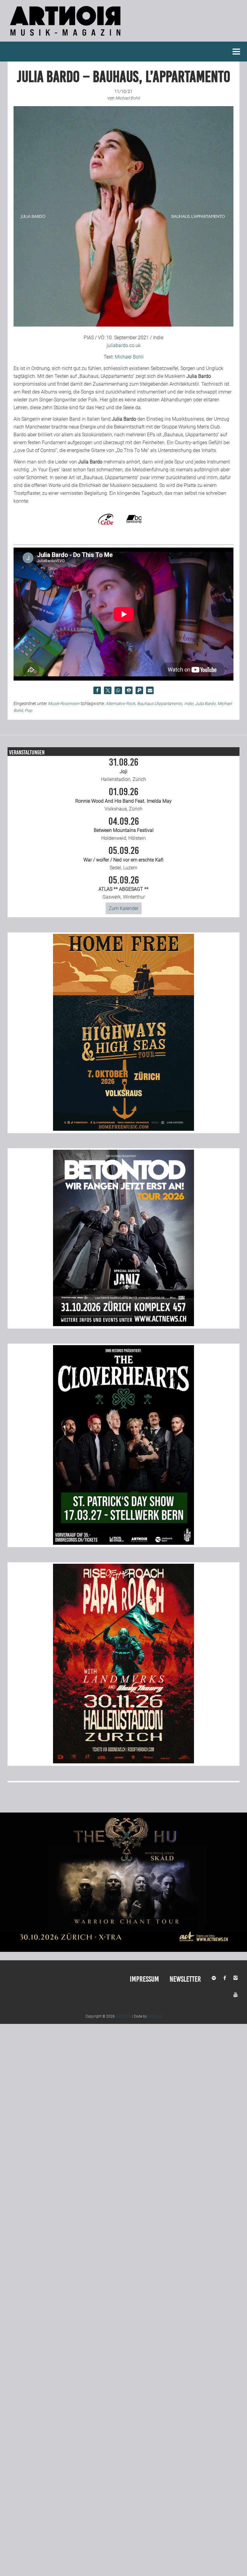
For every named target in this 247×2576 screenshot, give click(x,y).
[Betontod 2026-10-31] (123, 1324)
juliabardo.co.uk (124, 345)
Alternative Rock (120, 703)
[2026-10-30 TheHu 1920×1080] (123, 1950)
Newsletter (185, 1979)
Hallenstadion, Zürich (123, 770)
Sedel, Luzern (123, 858)
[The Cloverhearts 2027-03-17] (123, 1543)
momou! (155, 2016)
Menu (236, 52)
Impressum (144, 1979)
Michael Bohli (129, 357)
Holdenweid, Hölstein (124, 829)
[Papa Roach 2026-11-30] (123, 1762)
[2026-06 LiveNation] (123, 1129)
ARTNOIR (123, 2016)
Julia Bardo (205, 703)
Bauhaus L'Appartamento (160, 703)
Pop (28, 710)
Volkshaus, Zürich (123, 799)
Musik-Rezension (64, 703)
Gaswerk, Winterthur (123, 888)
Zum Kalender (124, 908)
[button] (97, 690)
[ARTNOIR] (66, 38)
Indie (189, 703)
